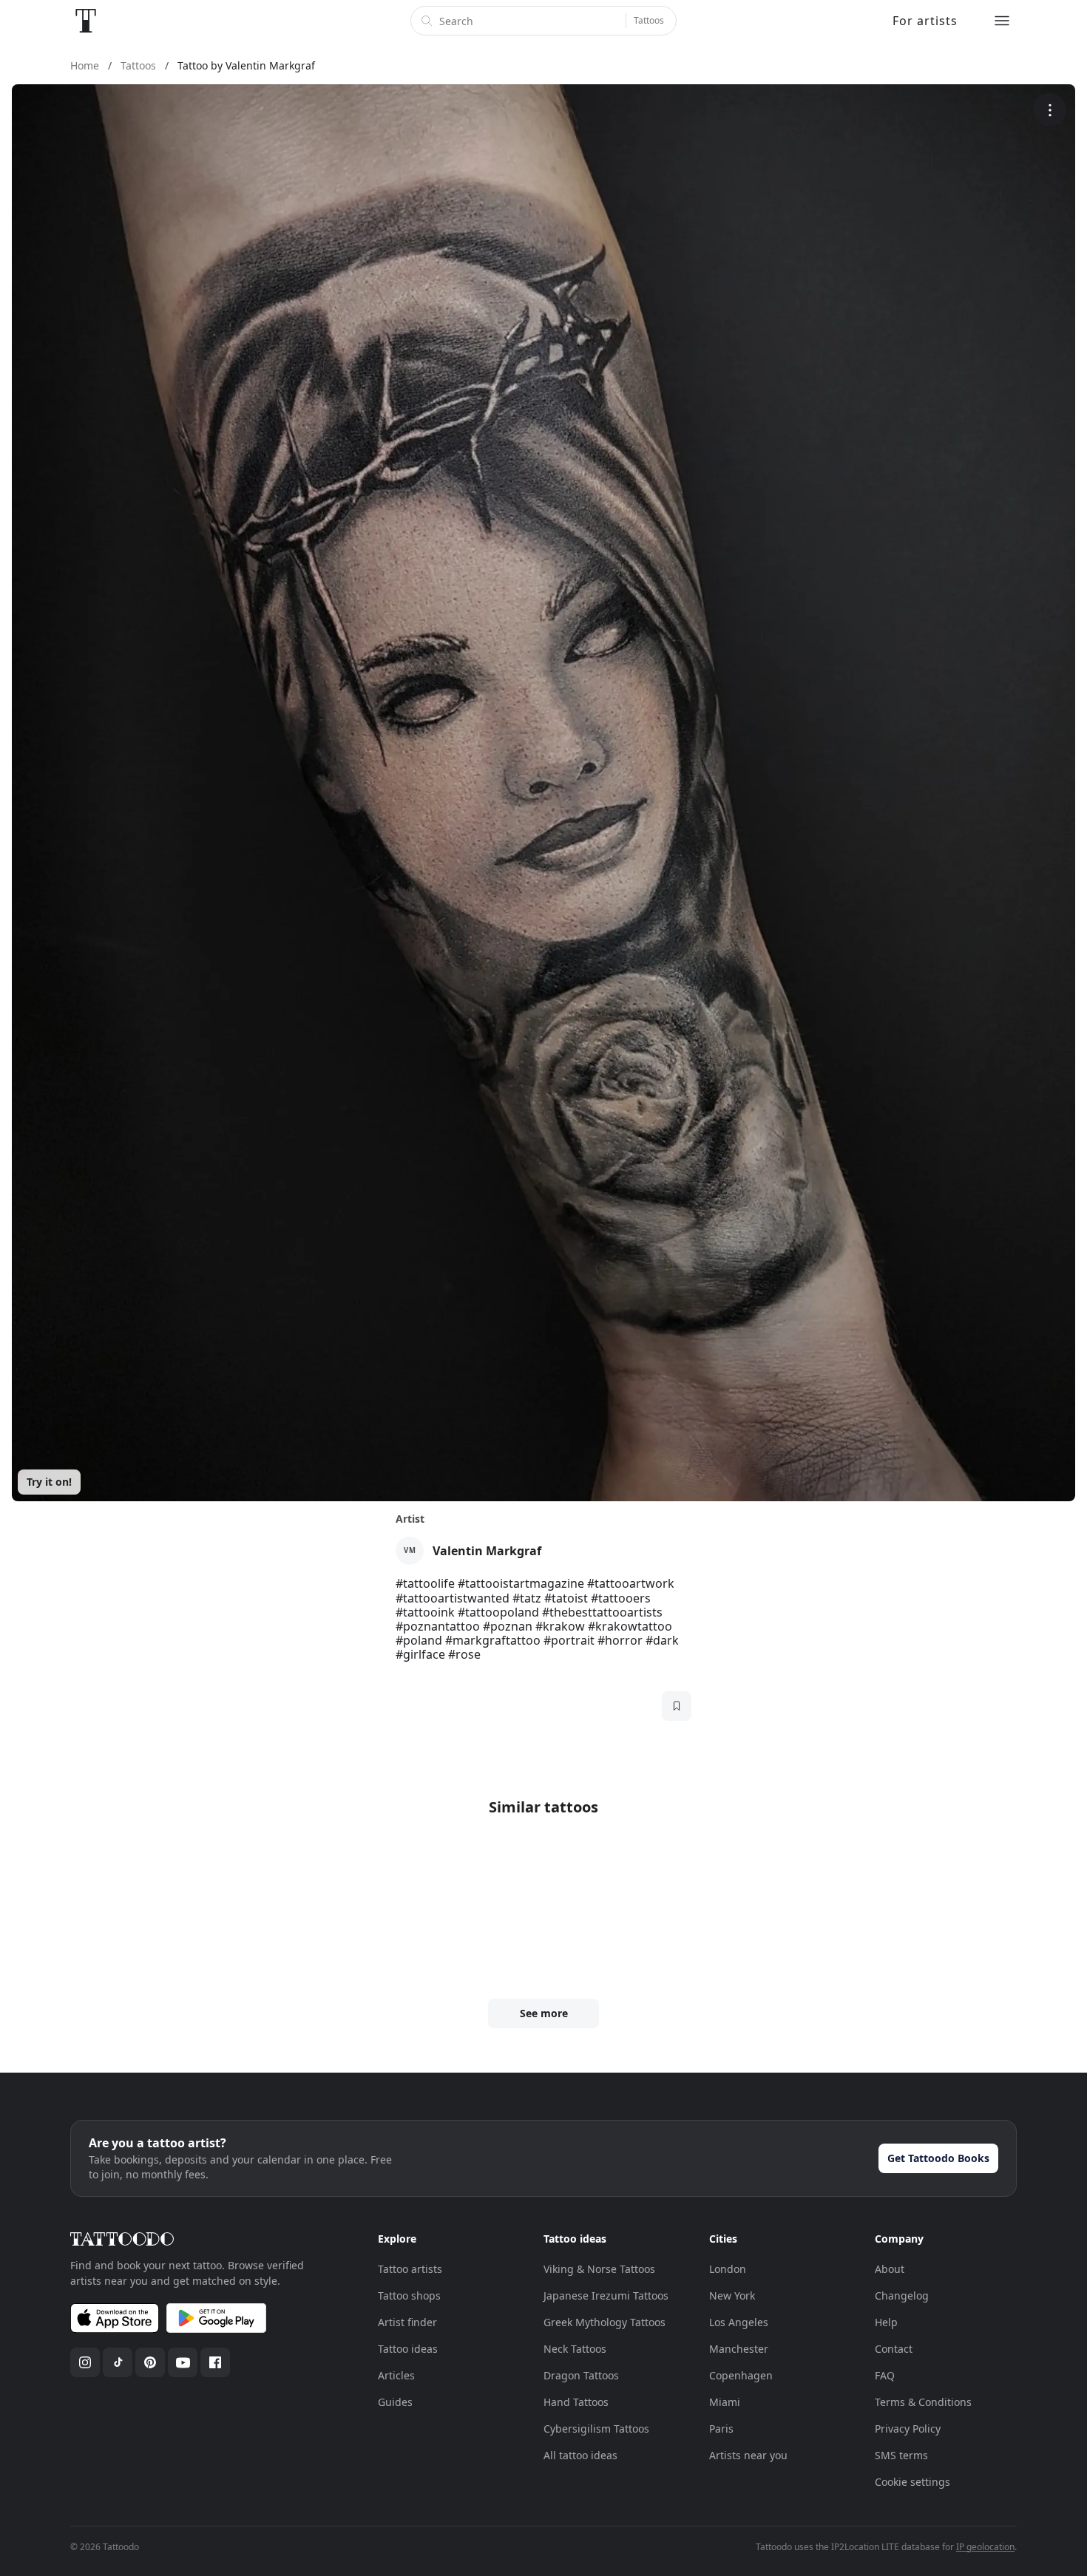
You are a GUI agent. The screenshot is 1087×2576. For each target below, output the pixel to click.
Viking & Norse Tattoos (599, 2269)
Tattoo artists (410, 2269)
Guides (395, 2402)
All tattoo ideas (580, 2455)
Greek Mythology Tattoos (605, 2322)
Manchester (739, 2349)
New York (732, 2295)
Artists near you (748, 2455)
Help (886, 2322)
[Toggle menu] (1002, 21)
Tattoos (649, 20)
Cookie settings (912, 2482)
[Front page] (86, 21)
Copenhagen (741, 2375)
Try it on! (49, 1482)
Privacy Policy (908, 2429)
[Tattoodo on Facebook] (215, 2362)
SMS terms (901, 2455)
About (890, 2269)
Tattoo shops (409, 2295)
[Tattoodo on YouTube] (183, 2362)
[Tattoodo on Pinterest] (150, 2362)
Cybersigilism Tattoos (596, 2429)
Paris (721, 2429)
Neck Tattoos (575, 2349)
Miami (725, 2402)
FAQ (885, 2375)
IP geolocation (985, 2547)
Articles (396, 2375)
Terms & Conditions (923, 2402)
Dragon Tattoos (581, 2375)
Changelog (902, 2295)
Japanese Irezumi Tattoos (606, 2295)
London (728, 2269)
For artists (925, 21)
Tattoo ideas (408, 2349)
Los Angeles (739, 2322)
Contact (894, 2349)
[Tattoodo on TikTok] (118, 2362)
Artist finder (407, 2322)
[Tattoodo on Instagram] (85, 2362)
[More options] (1050, 110)
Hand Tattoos (576, 2402)
